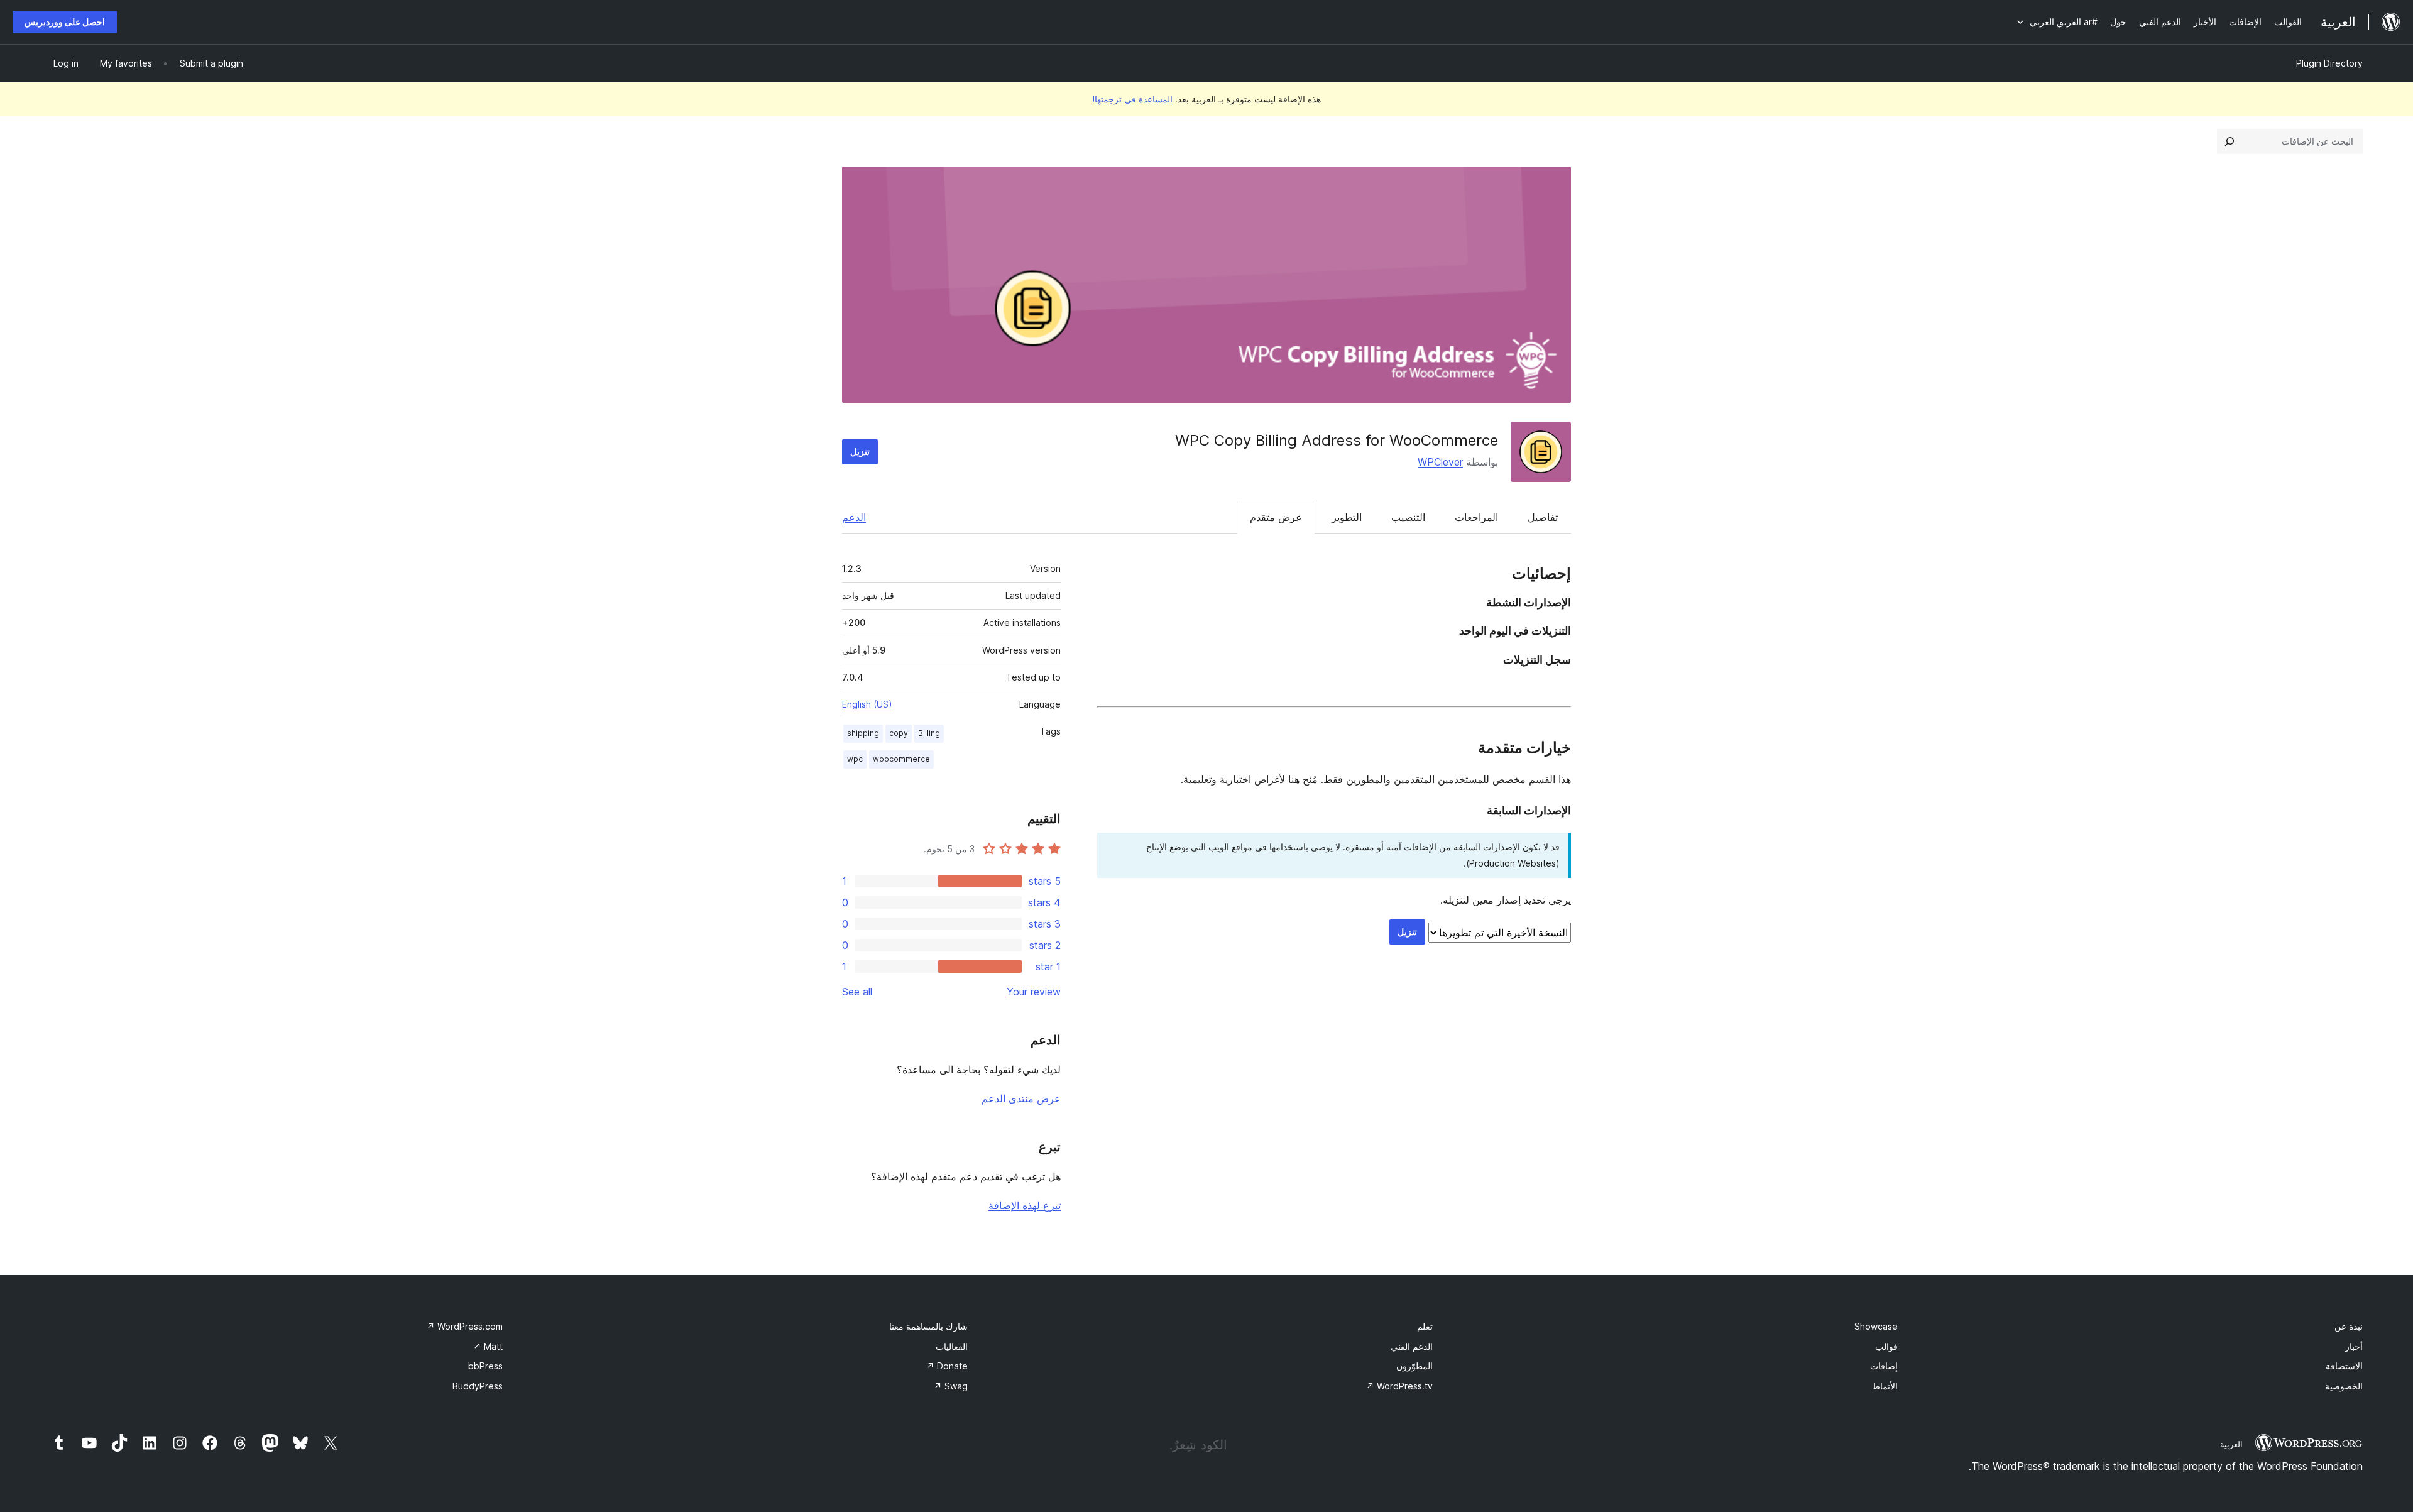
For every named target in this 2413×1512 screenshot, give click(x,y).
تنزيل (860, 452)
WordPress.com (465, 1326)
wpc (855, 759)
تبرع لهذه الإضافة (1025, 1205)
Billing (929, 733)
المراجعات (1476, 517)
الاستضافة (2344, 1366)
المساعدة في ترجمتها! (1132, 99)
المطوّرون (1414, 1366)
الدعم (854, 517)
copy (899, 733)
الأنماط (1885, 1386)
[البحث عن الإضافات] (2230, 141)
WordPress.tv (1399, 1386)
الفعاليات (952, 1346)
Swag (951, 1386)
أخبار (2354, 1346)
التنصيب (1408, 517)
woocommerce (901, 759)
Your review (1034, 992)
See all (857, 992)
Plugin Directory (2329, 63)
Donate (947, 1366)
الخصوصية (2344, 1386)
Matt (488, 1346)
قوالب (1886, 1346)
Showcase (1876, 1326)
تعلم (1425, 1326)
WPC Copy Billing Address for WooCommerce (1337, 440)
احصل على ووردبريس (65, 22)
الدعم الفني (1412, 1346)
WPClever (1440, 462)
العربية (2231, 1444)
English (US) (867, 704)
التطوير (1347, 517)
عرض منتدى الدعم (1021, 1098)
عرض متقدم (1276, 517)
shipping (863, 733)
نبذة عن (2349, 1326)
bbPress (485, 1366)
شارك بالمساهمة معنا (928, 1326)
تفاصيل (1543, 517)
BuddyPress (478, 1386)
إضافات (1884, 1366)
